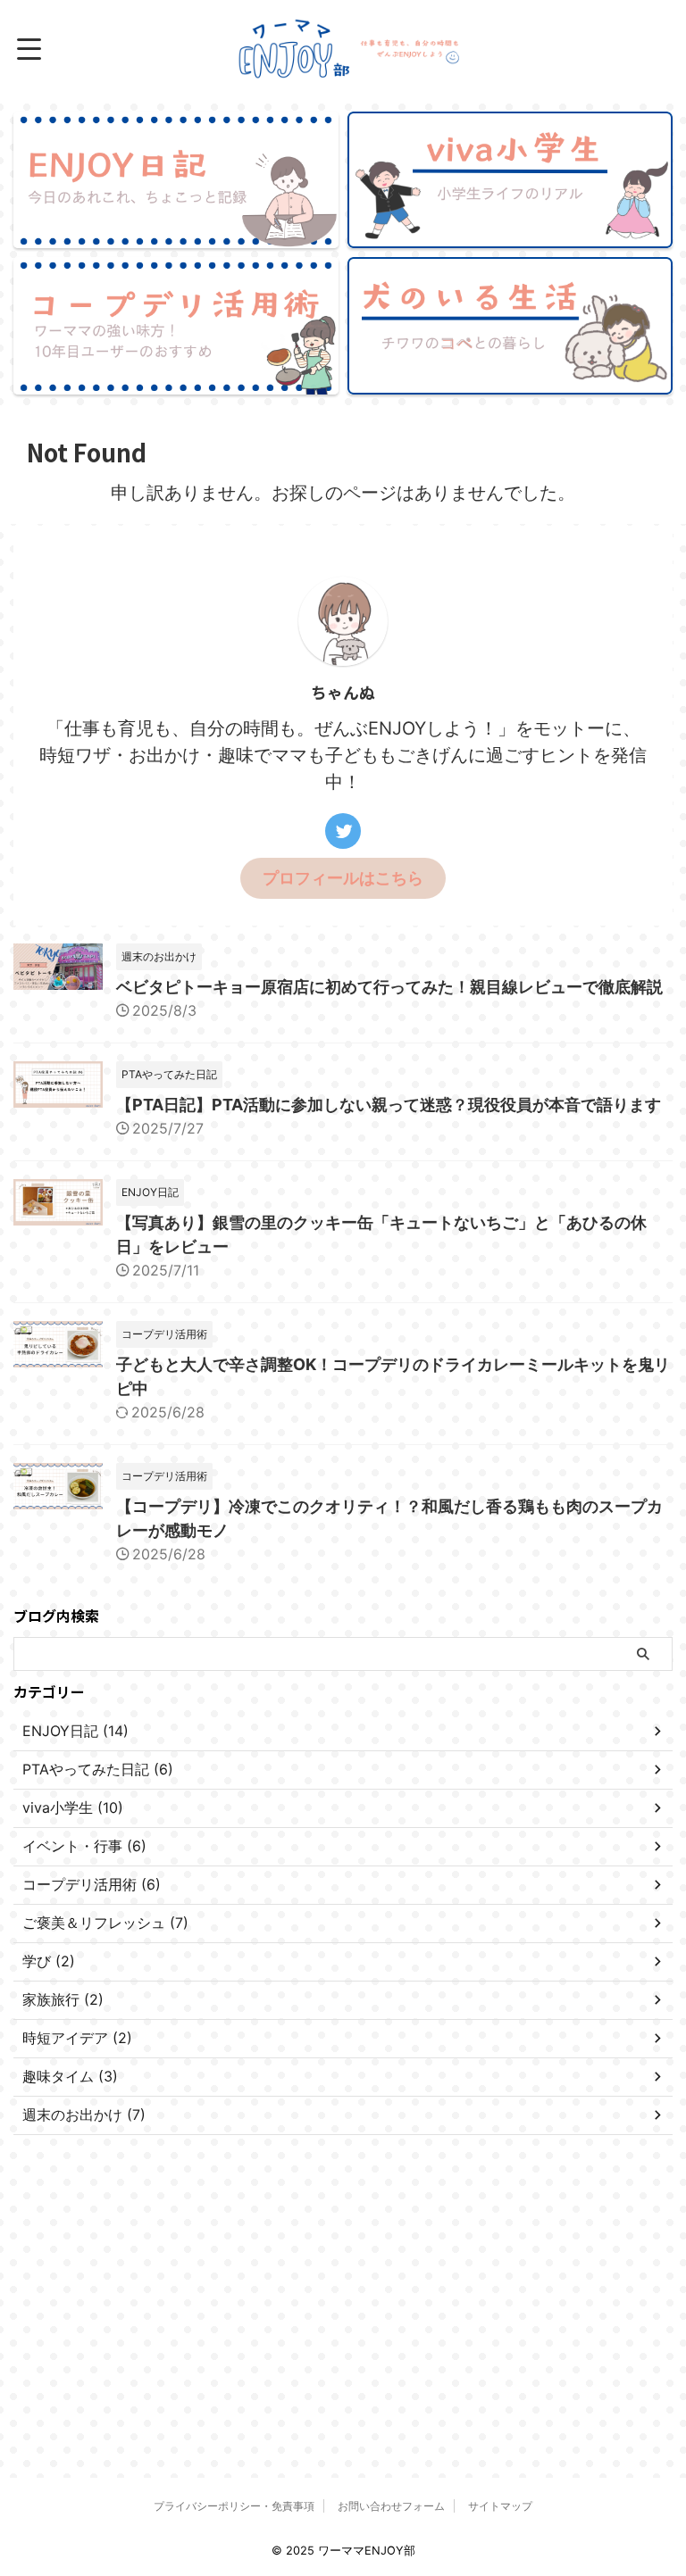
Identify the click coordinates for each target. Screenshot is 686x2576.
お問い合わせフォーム (391, 2506)
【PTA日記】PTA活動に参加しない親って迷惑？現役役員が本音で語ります (389, 1105)
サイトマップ (500, 2506)
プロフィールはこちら (343, 878)
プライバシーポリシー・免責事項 (234, 2506)
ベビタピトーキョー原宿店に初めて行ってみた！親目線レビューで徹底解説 (389, 987)
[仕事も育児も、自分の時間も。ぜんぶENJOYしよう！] (350, 49)
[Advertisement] (147, 2278)
